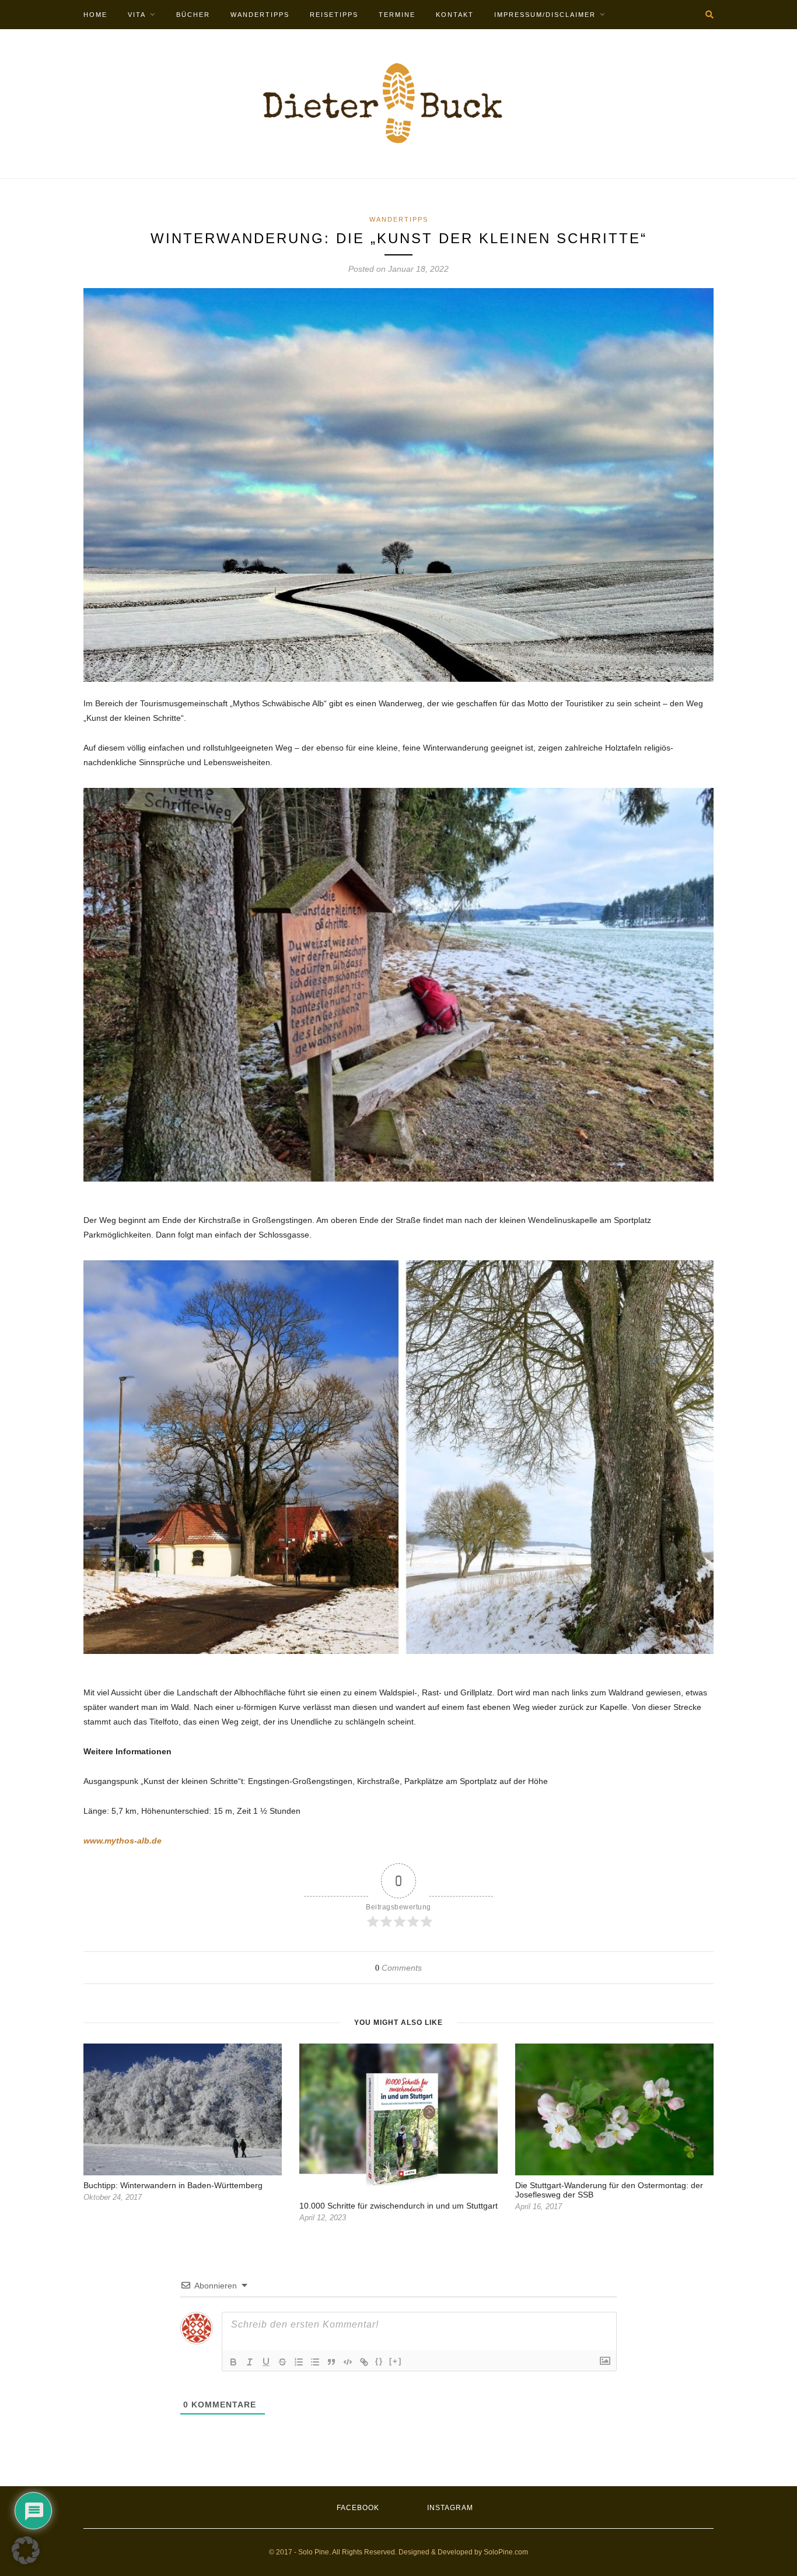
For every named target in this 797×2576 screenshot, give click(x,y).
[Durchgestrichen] (282, 2362)
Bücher (193, 15)
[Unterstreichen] (266, 2362)
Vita (137, 15)
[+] (396, 2361)
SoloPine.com (506, 2552)
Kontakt (455, 15)
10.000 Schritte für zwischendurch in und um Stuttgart (398, 2206)
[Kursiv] (250, 2362)
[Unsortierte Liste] (315, 2362)
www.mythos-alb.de (123, 1841)
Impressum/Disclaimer (545, 15)
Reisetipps (334, 15)
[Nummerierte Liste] (299, 2362)
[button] (26, 2550)
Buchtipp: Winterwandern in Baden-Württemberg (173, 2185)
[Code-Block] (348, 2362)
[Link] (364, 2362)
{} (379, 2361)
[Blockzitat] (331, 2362)
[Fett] (233, 2362)
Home (95, 15)
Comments (398, 1968)
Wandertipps (260, 15)
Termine (397, 15)
